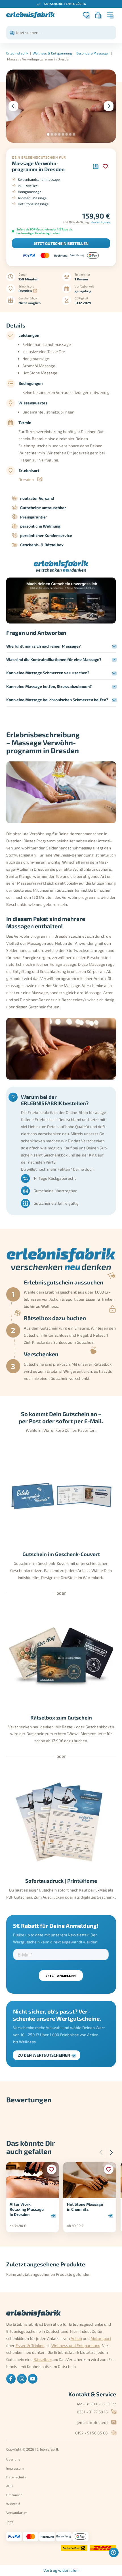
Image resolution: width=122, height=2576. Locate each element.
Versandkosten (100, 222)
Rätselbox (43, 2359)
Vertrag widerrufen (61, 2570)
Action (76, 2338)
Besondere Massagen (93, 53)
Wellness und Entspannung (76, 2345)
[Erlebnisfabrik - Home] (30, 15)
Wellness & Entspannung (52, 53)
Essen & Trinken (30, 2345)
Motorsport (101, 2338)
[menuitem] (11, 2379)
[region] (61, 4)
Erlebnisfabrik (17, 53)
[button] (48, 134)
